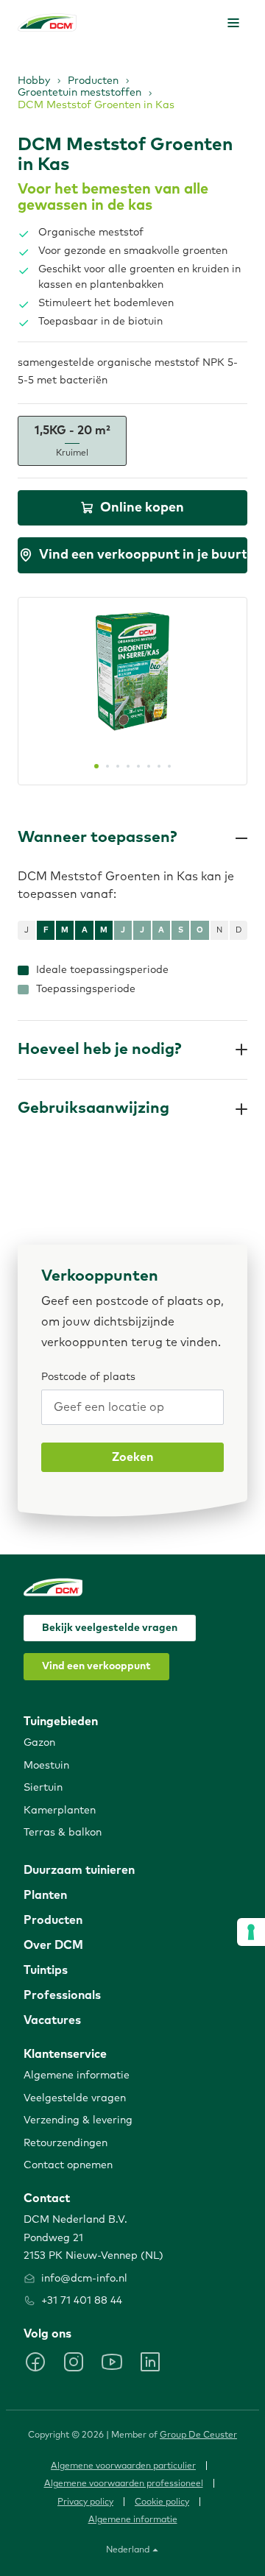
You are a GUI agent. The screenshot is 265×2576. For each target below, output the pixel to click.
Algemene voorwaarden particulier (123, 2466)
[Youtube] (112, 2362)
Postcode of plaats (88, 1377)
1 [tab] (96, 766)
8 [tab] (169, 766)
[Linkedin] (150, 2362)
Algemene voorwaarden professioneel (124, 2484)
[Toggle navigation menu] (233, 23)
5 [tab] (138, 766)
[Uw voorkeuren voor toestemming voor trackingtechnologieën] (251, 1932)
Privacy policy (85, 2502)
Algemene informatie (133, 2520)
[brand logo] (47, 22)
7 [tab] (159, 766)
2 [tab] (107, 766)
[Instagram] (74, 2362)
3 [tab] (118, 766)
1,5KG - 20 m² (73, 441)
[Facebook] (35, 2362)
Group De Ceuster (198, 2435)
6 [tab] (149, 766)
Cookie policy (162, 2502)
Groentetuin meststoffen (79, 93)
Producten (93, 81)
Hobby (34, 81)
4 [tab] (128, 766)
